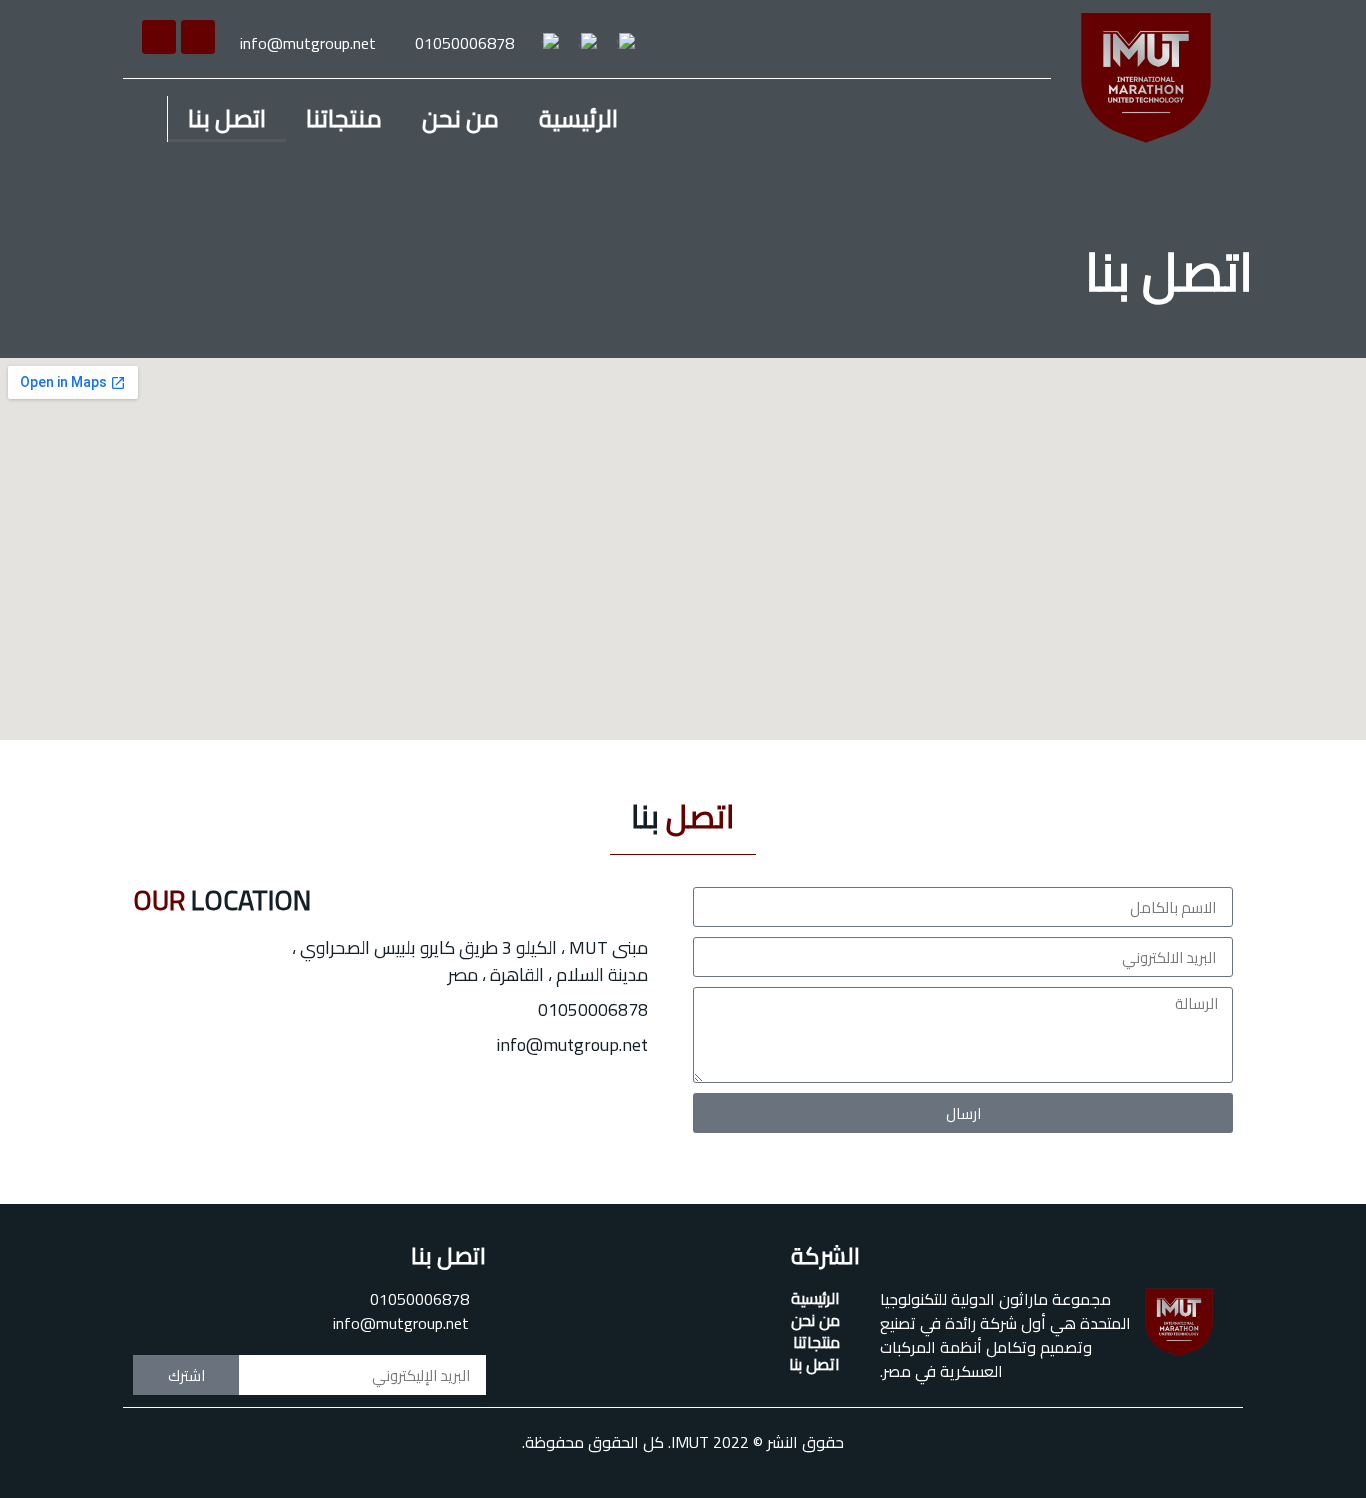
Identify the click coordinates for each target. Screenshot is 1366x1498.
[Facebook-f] (198, 37)
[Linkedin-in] (159, 37)
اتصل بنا (227, 118)
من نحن (460, 118)
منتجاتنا (344, 118)
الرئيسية (578, 118)
